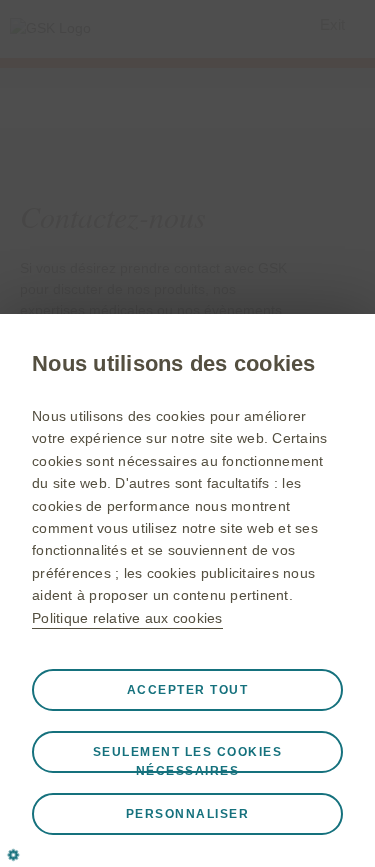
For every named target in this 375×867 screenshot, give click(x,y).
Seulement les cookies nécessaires (188, 759)
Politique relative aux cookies (127, 618)
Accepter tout (188, 690)
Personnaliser (188, 814)
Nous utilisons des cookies (174, 363)
